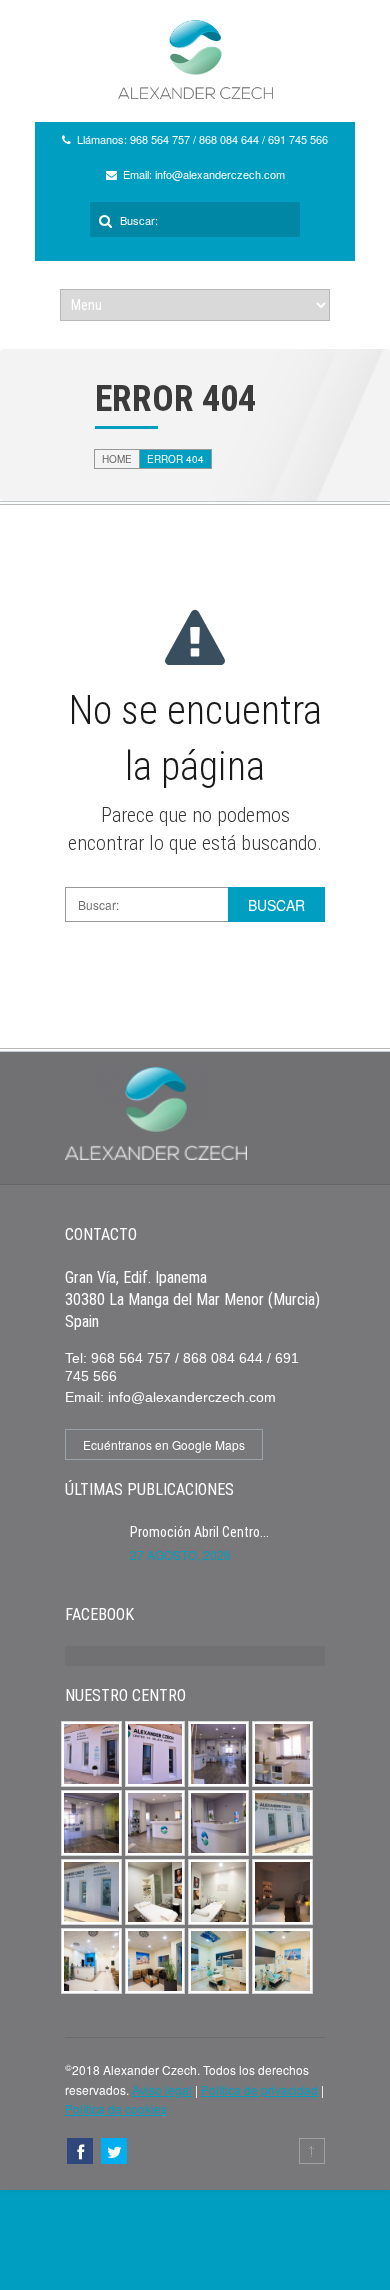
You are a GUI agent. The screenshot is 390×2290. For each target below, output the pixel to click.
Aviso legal (162, 2089)
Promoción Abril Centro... (199, 1532)
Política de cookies (116, 2108)
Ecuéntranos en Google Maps (164, 1444)
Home (117, 459)
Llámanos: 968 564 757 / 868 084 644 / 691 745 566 (202, 139)
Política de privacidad (259, 2089)
